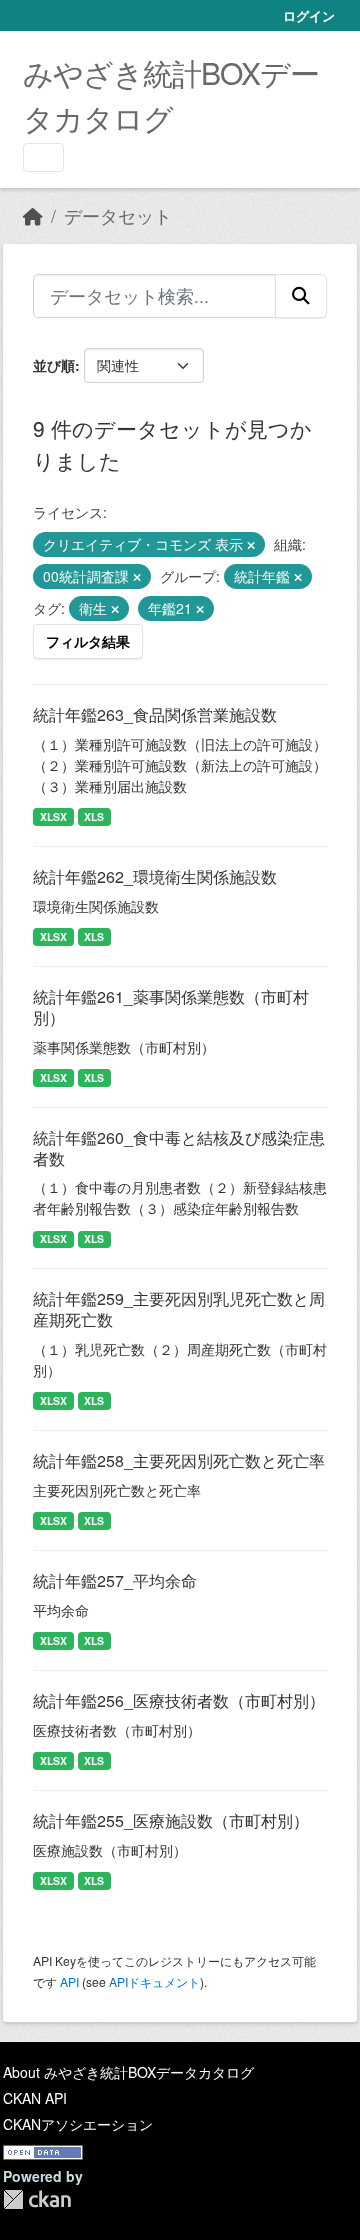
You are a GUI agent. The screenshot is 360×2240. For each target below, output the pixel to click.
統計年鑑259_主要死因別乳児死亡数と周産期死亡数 (179, 1309)
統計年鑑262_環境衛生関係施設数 (155, 876)
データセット (118, 215)
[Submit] (301, 296)
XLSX (53, 816)
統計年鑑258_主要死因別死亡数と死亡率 (179, 1460)
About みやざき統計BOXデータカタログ (128, 2072)
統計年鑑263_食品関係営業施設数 (155, 714)
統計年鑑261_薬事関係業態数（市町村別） (171, 1007)
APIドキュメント (154, 1981)
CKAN (37, 2199)
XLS (94, 816)
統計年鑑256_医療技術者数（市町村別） (179, 1700)
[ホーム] (33, 215)
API (69, 1981)
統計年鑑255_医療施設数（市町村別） (171, 1820)
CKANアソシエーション (78, 2124)
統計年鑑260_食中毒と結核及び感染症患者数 (179, 1148)
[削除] (251, 545)
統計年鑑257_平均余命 (115, 1580)
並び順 (54, 365)
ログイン (309, 15)
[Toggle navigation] (43, 157)
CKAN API (35, 2098)
